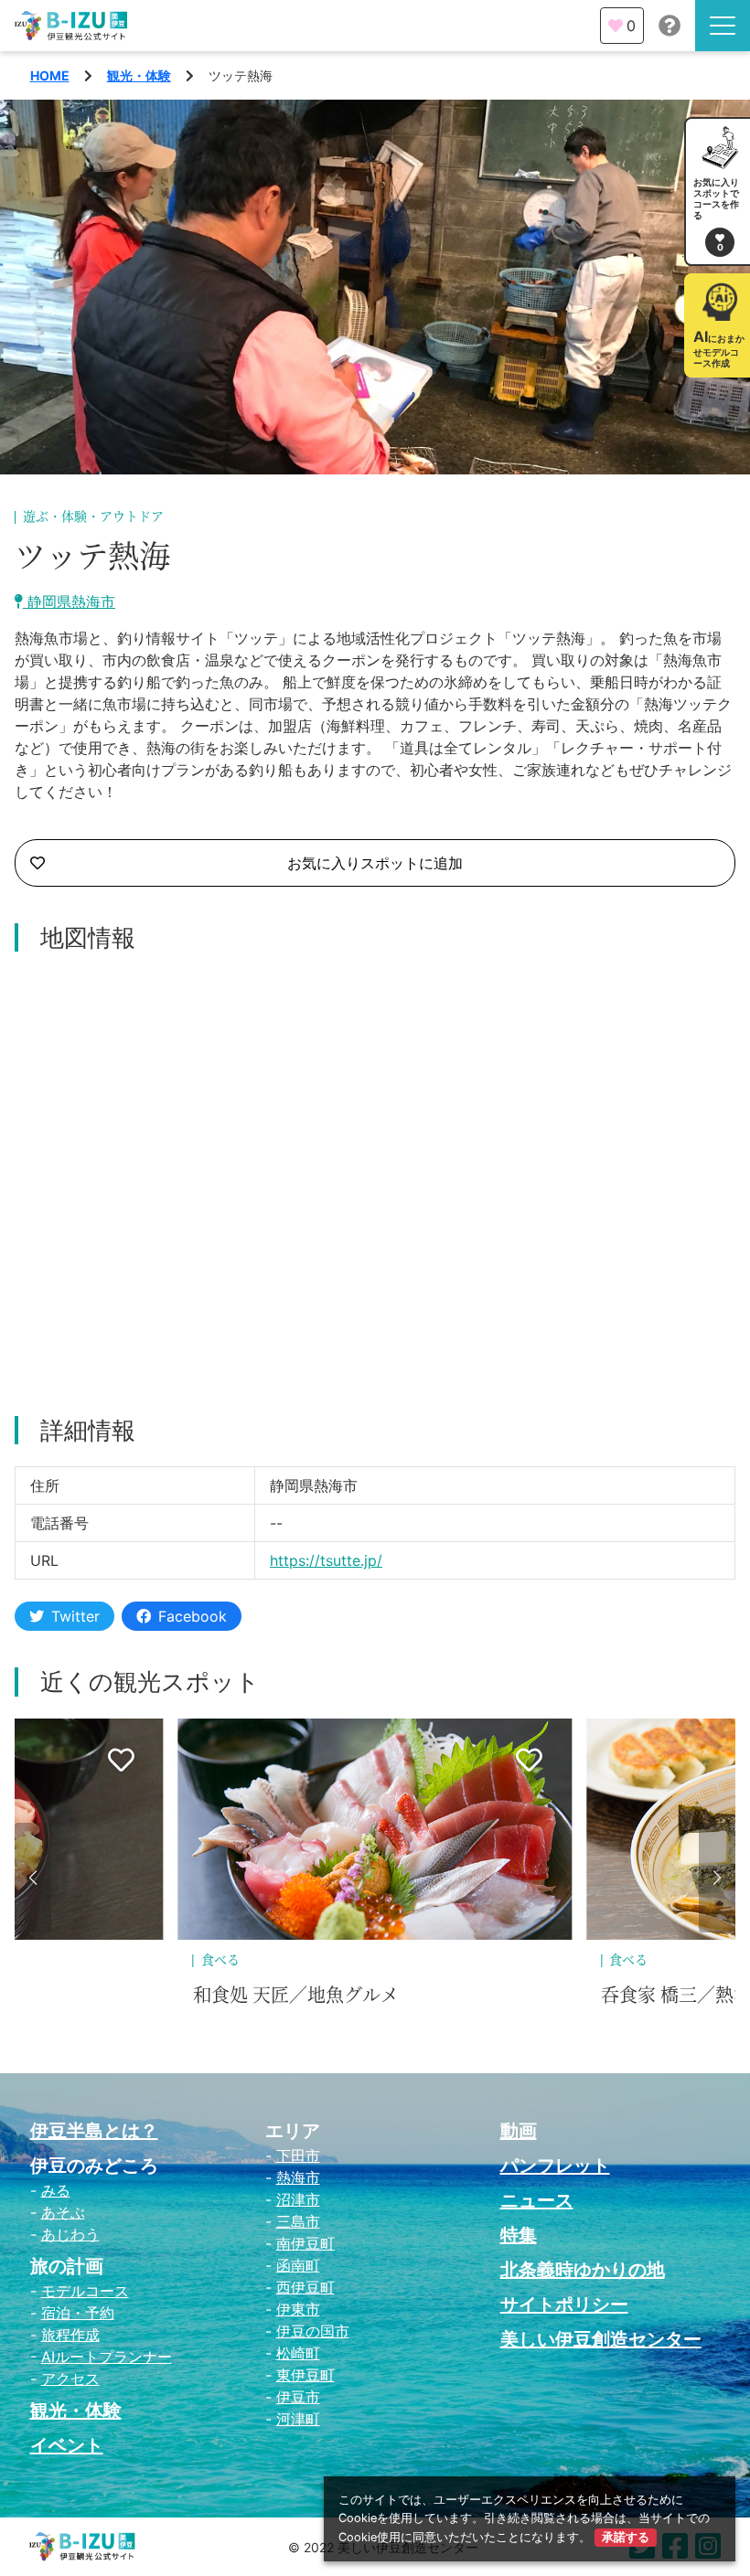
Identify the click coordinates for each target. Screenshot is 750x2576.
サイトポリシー (564, 2305)
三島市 (298, 2221)
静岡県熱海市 (69, 601)
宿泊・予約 (78, 2313)
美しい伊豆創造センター (601, 2339)
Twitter (75, 1616)
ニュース (537, 2200)
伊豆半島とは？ (94, 2131)
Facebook (193, 1616)
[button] (33, 1878)
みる (56, 2190)
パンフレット (555, 2166)
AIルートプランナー (107, 2357)
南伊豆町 (305, 2243)
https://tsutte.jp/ (326, 1560)
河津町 (298, 2419)
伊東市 (298, 2309)
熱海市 (298, 2177)
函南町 (298, 2265)
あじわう (70, 2234)
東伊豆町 (305, 2375)
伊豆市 (298, 2397)
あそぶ (63, 2212)
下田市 (298, 2156)
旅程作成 (70, 2335)
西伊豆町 (305, 2287)
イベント (67, 2445)
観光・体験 (139, 75)
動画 (519, 2131)
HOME (50, 75)
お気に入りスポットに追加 (375, 863)
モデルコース (85, 2291)
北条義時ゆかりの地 (583, 2270)
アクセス (70, 2379)
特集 (519, 2235)
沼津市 (298, 2199)
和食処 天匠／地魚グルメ (296, 1996)
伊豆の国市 (313, 2331)
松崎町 (298, 2353)
